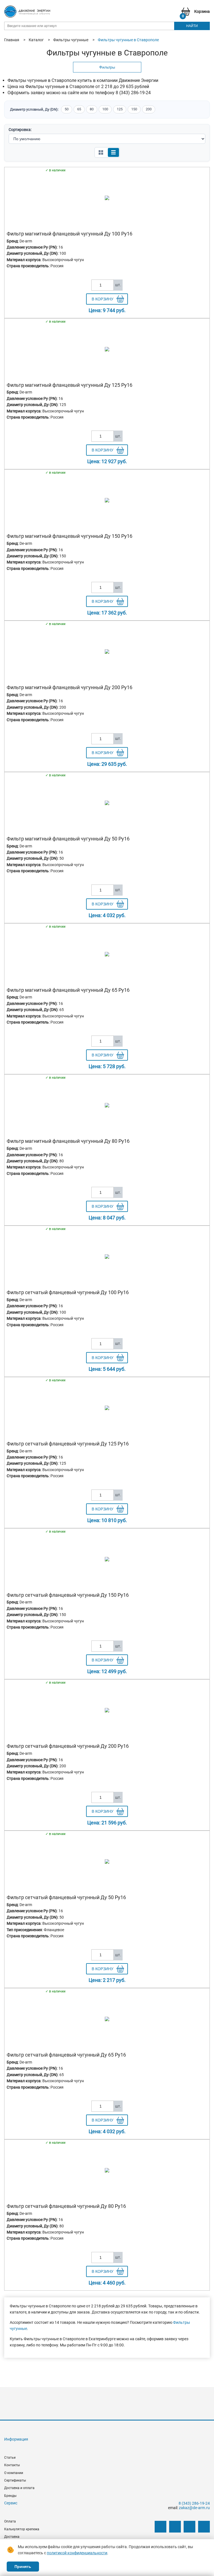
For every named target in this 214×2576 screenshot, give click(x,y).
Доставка (12, 2537)
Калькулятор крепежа (22, 2529)
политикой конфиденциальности (77, 2553)
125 (120, 109)
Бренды (10, 2496)
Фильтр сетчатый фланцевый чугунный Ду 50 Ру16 (66, 1897)
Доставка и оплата (19, 2488)
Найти (192, 26)
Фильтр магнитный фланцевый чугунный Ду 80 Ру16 (68, 1141)
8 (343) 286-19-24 (194, 2503)
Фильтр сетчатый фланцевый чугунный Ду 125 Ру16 (68, 1444)
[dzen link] (175, 2527)
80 (92, 109)
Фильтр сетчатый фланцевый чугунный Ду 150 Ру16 (68, 1595)
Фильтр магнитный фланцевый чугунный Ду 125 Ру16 (70, 385)
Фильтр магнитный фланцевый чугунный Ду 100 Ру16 (70, 234)
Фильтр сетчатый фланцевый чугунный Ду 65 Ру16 (66, 2055)
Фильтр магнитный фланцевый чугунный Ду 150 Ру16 (70, 536)
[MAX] (204, 2527)
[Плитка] (101, 152)
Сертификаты (15, 2480)
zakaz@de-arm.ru (194, 2508)
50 (67, 109)
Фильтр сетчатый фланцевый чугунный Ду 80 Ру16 (66, 2206)
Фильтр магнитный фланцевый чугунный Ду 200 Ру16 (70, 687)
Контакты (12, 2465)
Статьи (10, 2458)
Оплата (10, 2521)
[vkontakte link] (160, 2527)
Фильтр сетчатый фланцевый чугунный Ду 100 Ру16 (68, 1292)
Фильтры (107, 67)
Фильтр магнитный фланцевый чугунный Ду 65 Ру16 (68, 990)
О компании (14, 2473)
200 (149, 109)
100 (105, 109)
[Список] (113, 152)
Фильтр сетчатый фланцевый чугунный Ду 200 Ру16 (68, 1746)
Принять (23, 2567)
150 (134, 109)
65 (79, 109)
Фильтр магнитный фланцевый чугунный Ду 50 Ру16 (68, 839)
